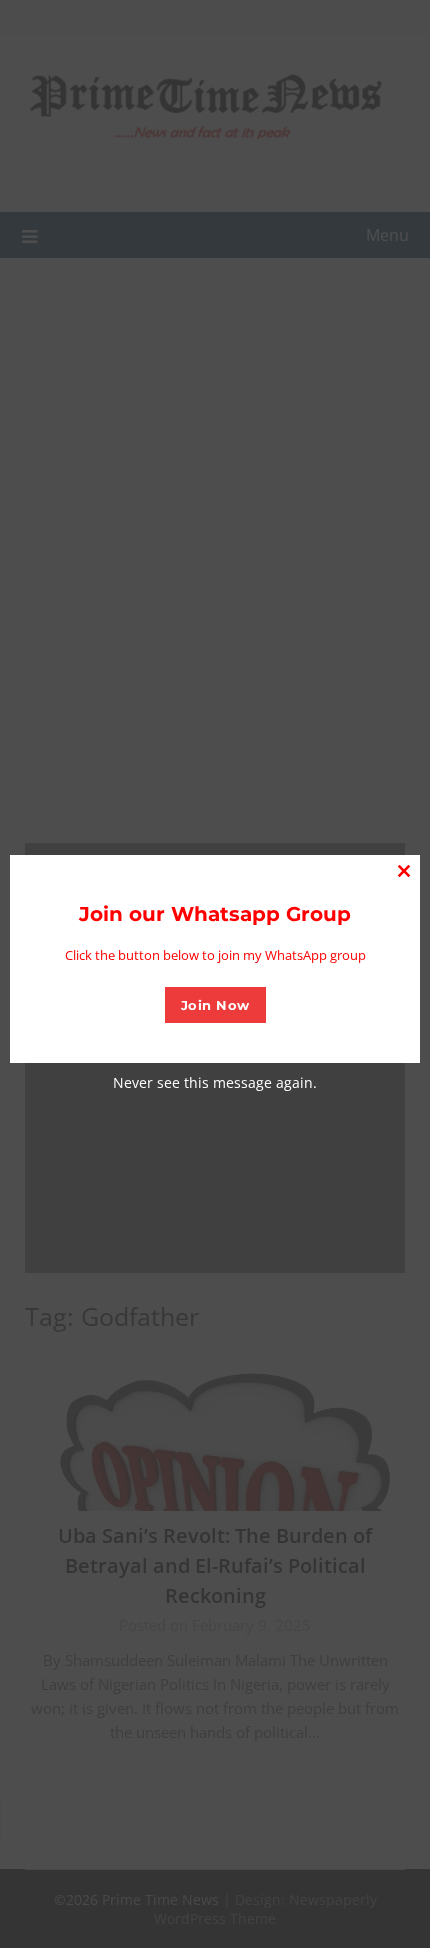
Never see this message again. (215, 1082)
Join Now (215, 1005)
